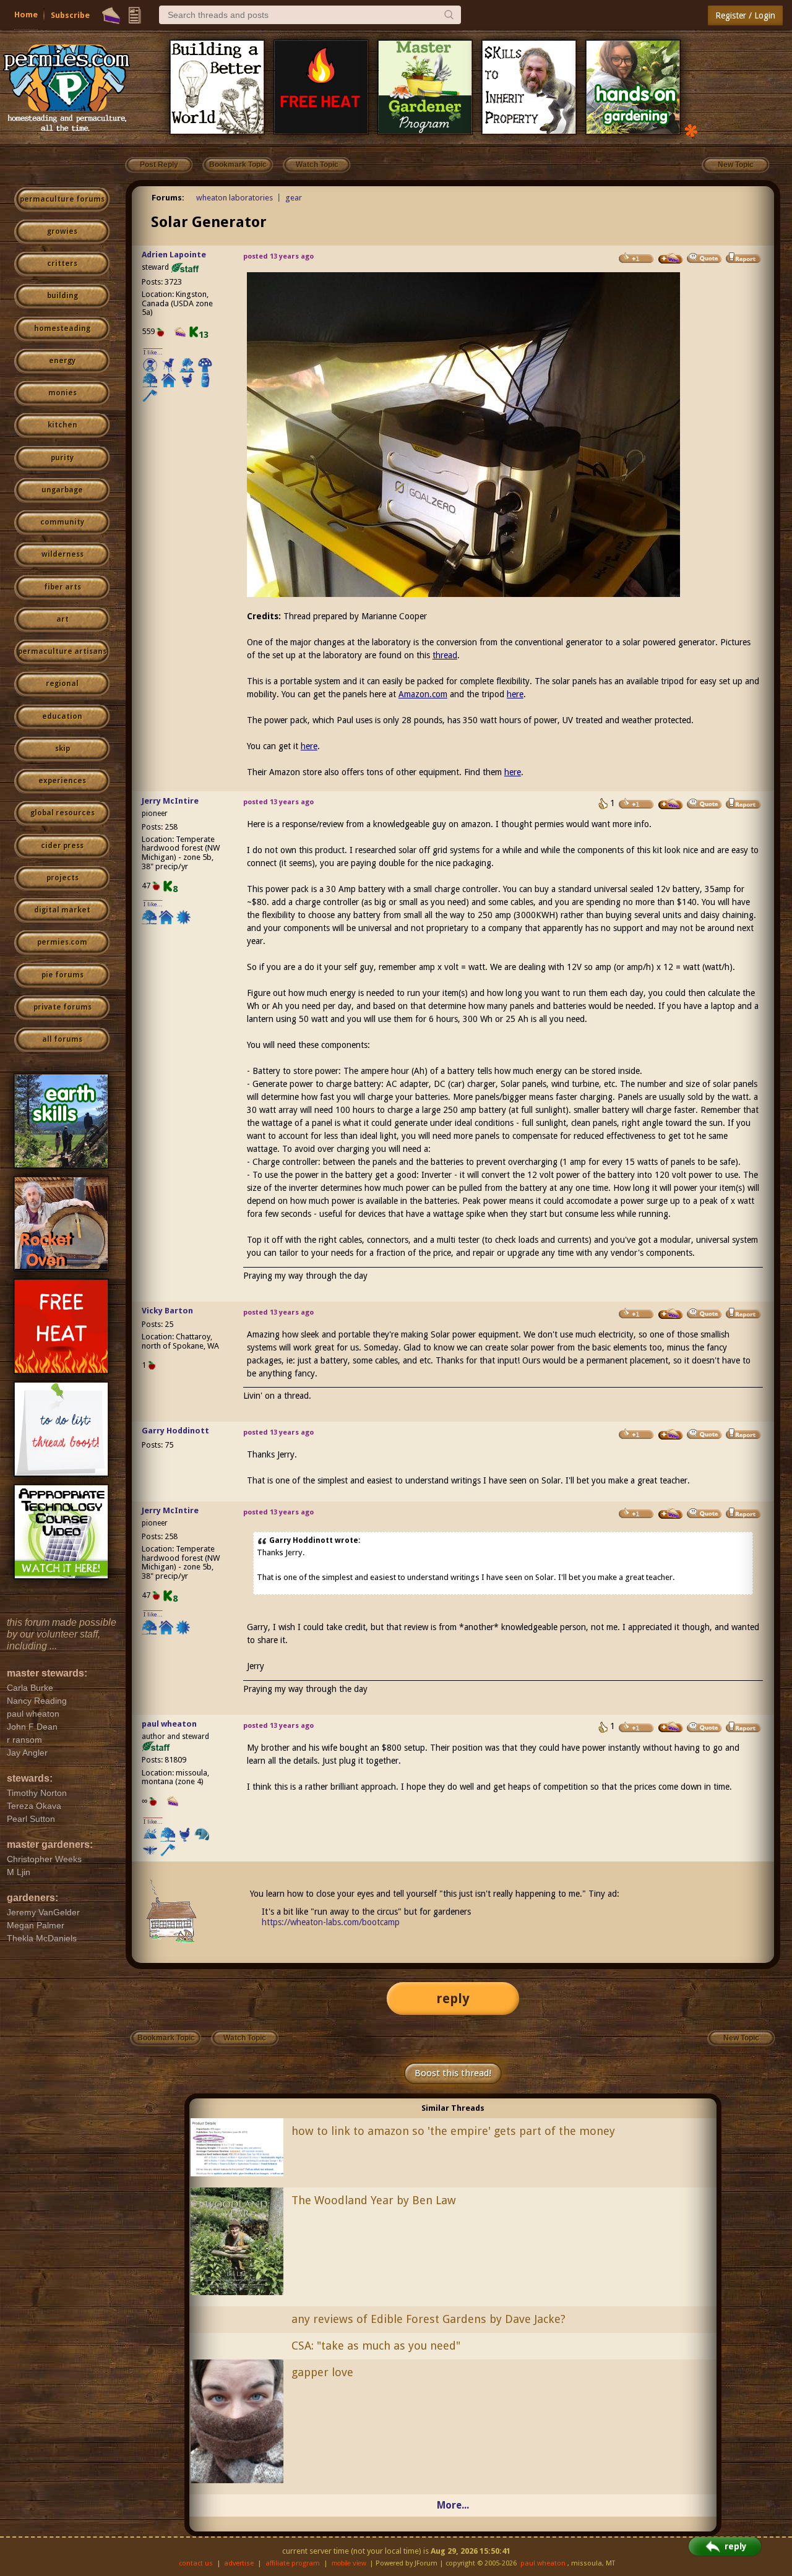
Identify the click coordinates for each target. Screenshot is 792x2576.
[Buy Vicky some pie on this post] (671, 1314)
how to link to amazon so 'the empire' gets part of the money (453, 2131)
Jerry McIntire (170, 801)
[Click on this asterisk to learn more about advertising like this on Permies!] (691, 130)
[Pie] (111, 15)
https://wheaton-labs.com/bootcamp (331, 1922)
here (515, 694)
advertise (239, 2563)
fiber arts (62, 587)
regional (62, 684)
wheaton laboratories (235, 198)
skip (62, 749)
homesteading (62, 328)
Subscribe (70, 15)
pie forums (62, 975)
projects (62, 878)
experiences (62, 781)
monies (62, 393)
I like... (153, 352)
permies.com (62, 942)
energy (62, 361)
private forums (62, 1007)
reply (453, 1999)
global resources (62, 813)
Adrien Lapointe (174, 255)
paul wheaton (169, 1724)
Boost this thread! (453, 2073)
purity (62, 458)
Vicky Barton (167, 1311)
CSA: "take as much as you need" (376, 2346)
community (62, 522)
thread (445, 655)
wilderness (62, 554)
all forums (62, 1039)
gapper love (322, 2372)
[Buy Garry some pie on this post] (671, 1435)
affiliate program (293, 2563)
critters (62, 264)
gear (294, 198)
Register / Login (745, 15)
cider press (62, 846)
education (62, 716)
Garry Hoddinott (175, 1431)
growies (62, 231)
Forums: (168, 198)
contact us (196, 2563)
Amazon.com (423, 694)
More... (453, 2505)
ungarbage (62, 490)
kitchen (62, 425)
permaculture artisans (62, 651)
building (62, 296)
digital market (62, 910)
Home (26, 15)
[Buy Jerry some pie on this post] (671, 804)
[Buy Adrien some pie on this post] (671, 259)
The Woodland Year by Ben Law (374, 2200)
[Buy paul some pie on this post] (671, 1727)
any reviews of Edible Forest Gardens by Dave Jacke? (428, 2319)
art (62, 619)
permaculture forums (62, 199)
